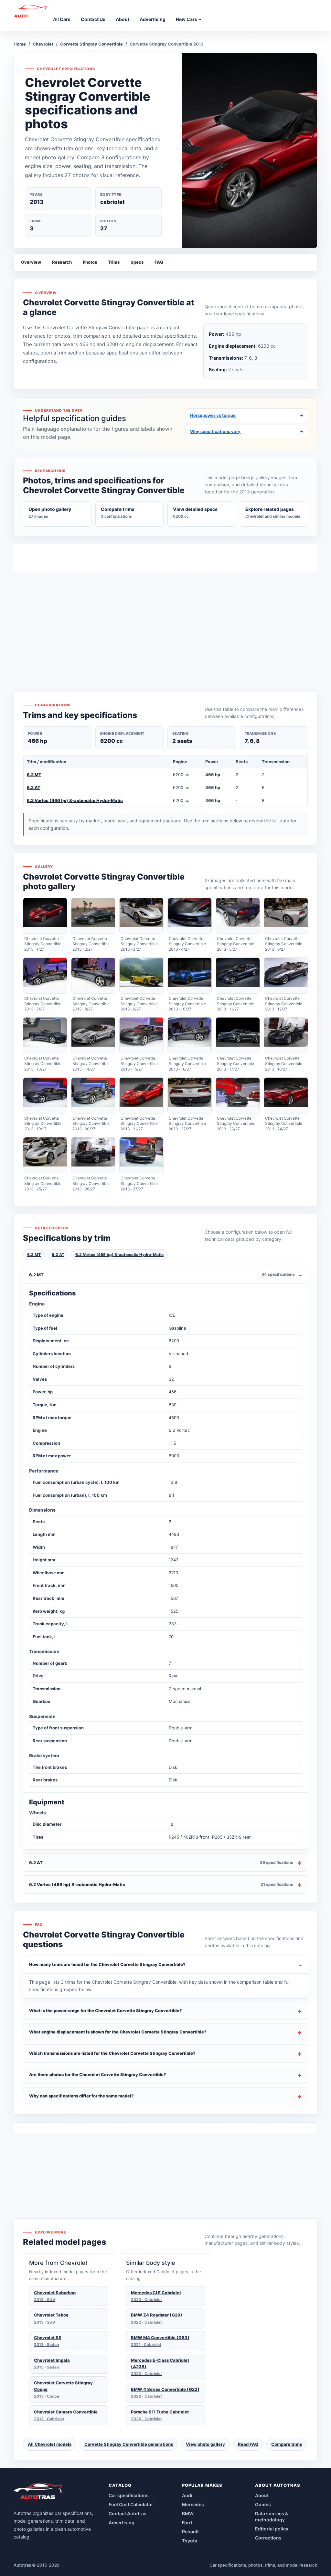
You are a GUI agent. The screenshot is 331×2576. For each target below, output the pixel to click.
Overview (31, 262)
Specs (137, 262)
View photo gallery (205, 2444)
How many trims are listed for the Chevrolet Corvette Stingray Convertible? (107, 1964)
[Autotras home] (38, 2493)
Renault (190, 2532)
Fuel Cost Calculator (131, 2504)
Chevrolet (43, 44)
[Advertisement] (165, 620)
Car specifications (129, 2495)
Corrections (268, 2538)
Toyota (190, 2541)
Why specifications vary (247, 431)
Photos (90, 262)
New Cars (187, 19)
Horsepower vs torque (247, 415)
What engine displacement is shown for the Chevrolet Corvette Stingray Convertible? (118, 2032)
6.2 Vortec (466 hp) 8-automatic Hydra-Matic (75, 800)
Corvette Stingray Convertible (91, 44)
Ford (187, 2523)
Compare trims (287, 2444)
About (262, 2495)
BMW (188, 2513)
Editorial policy (272, 2529)
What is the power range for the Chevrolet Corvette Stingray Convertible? (106, 2011)
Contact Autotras (128, 2513)
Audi (187, 2495)
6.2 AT (34, 787)
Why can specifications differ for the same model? (81, 2096)
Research (62, 262)
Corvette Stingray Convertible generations (129, 2444)
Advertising (122, 2523)
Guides (263, 2504)
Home (20, 44)
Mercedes (193, 2504)
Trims (114, 262)
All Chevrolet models (50, 2444)
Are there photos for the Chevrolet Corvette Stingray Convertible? (98, 2075)
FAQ (159, 262)
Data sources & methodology (272, 2517)
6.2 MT (34, 775)
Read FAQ (248, 2444)
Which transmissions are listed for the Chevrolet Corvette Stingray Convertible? (112, 2053)
